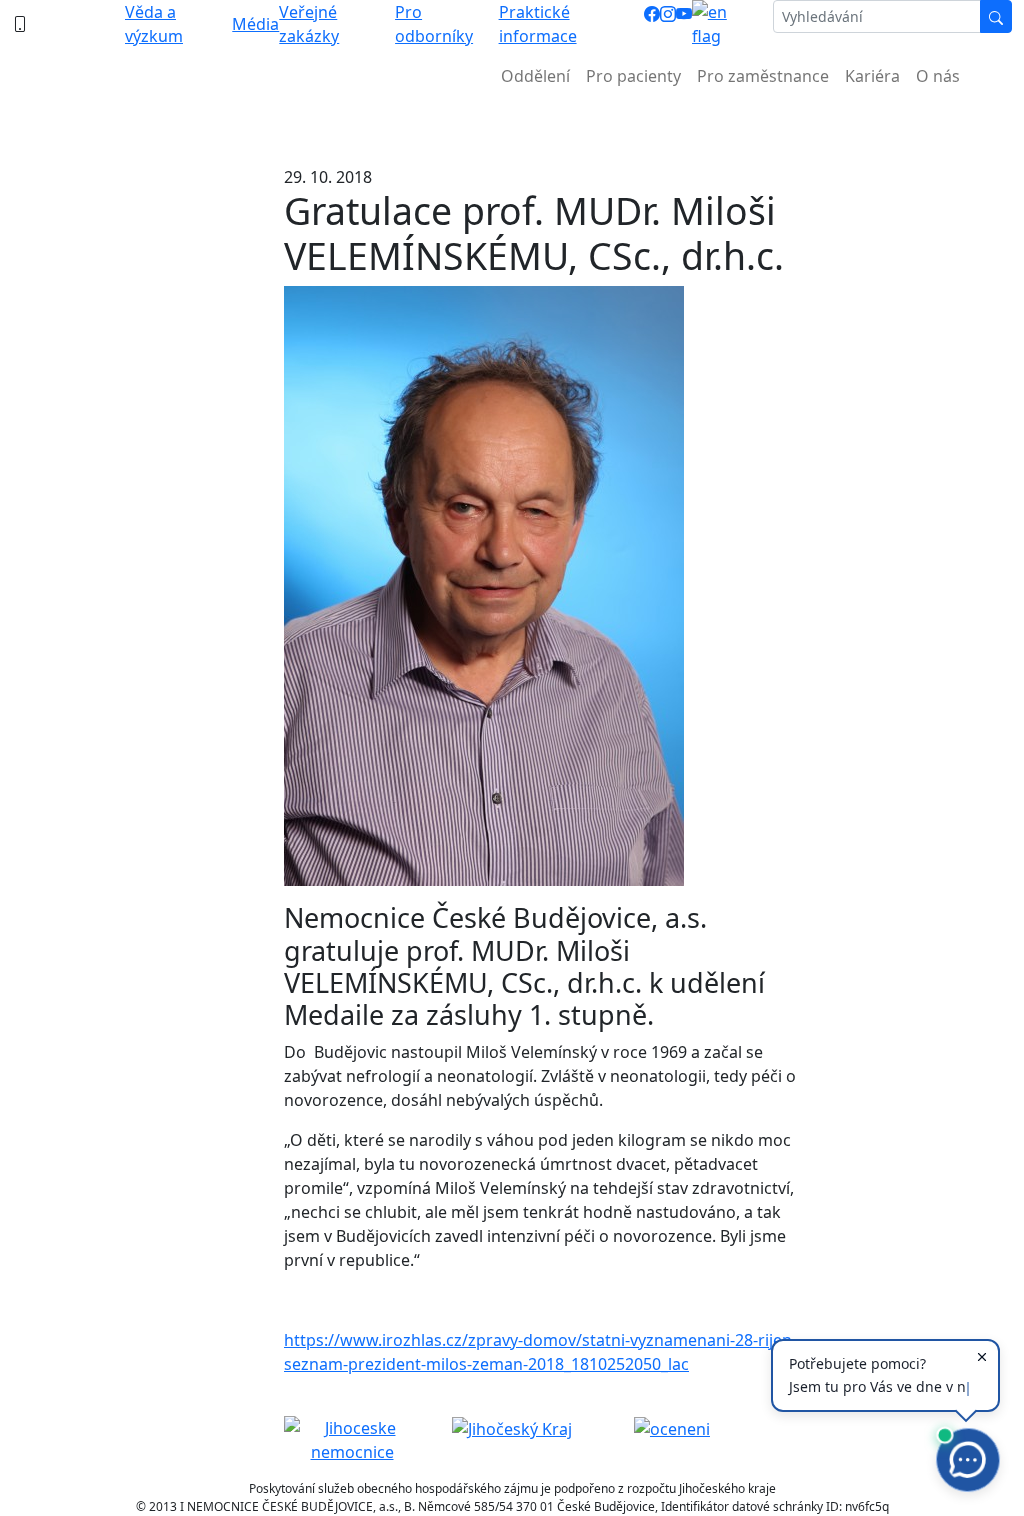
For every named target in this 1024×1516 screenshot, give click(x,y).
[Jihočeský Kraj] (512, 1428)
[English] (724, 24)
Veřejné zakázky (309, 24)
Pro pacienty (633, 76)
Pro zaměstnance (763, 76)
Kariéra (872, 76)
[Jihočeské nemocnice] (352, 1438)
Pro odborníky (434, 24)
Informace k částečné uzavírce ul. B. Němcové (512, 125)
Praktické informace (538, 24)
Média (255, 24)
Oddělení (535, 76)
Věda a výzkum (154, 24)
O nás (938, 76)
